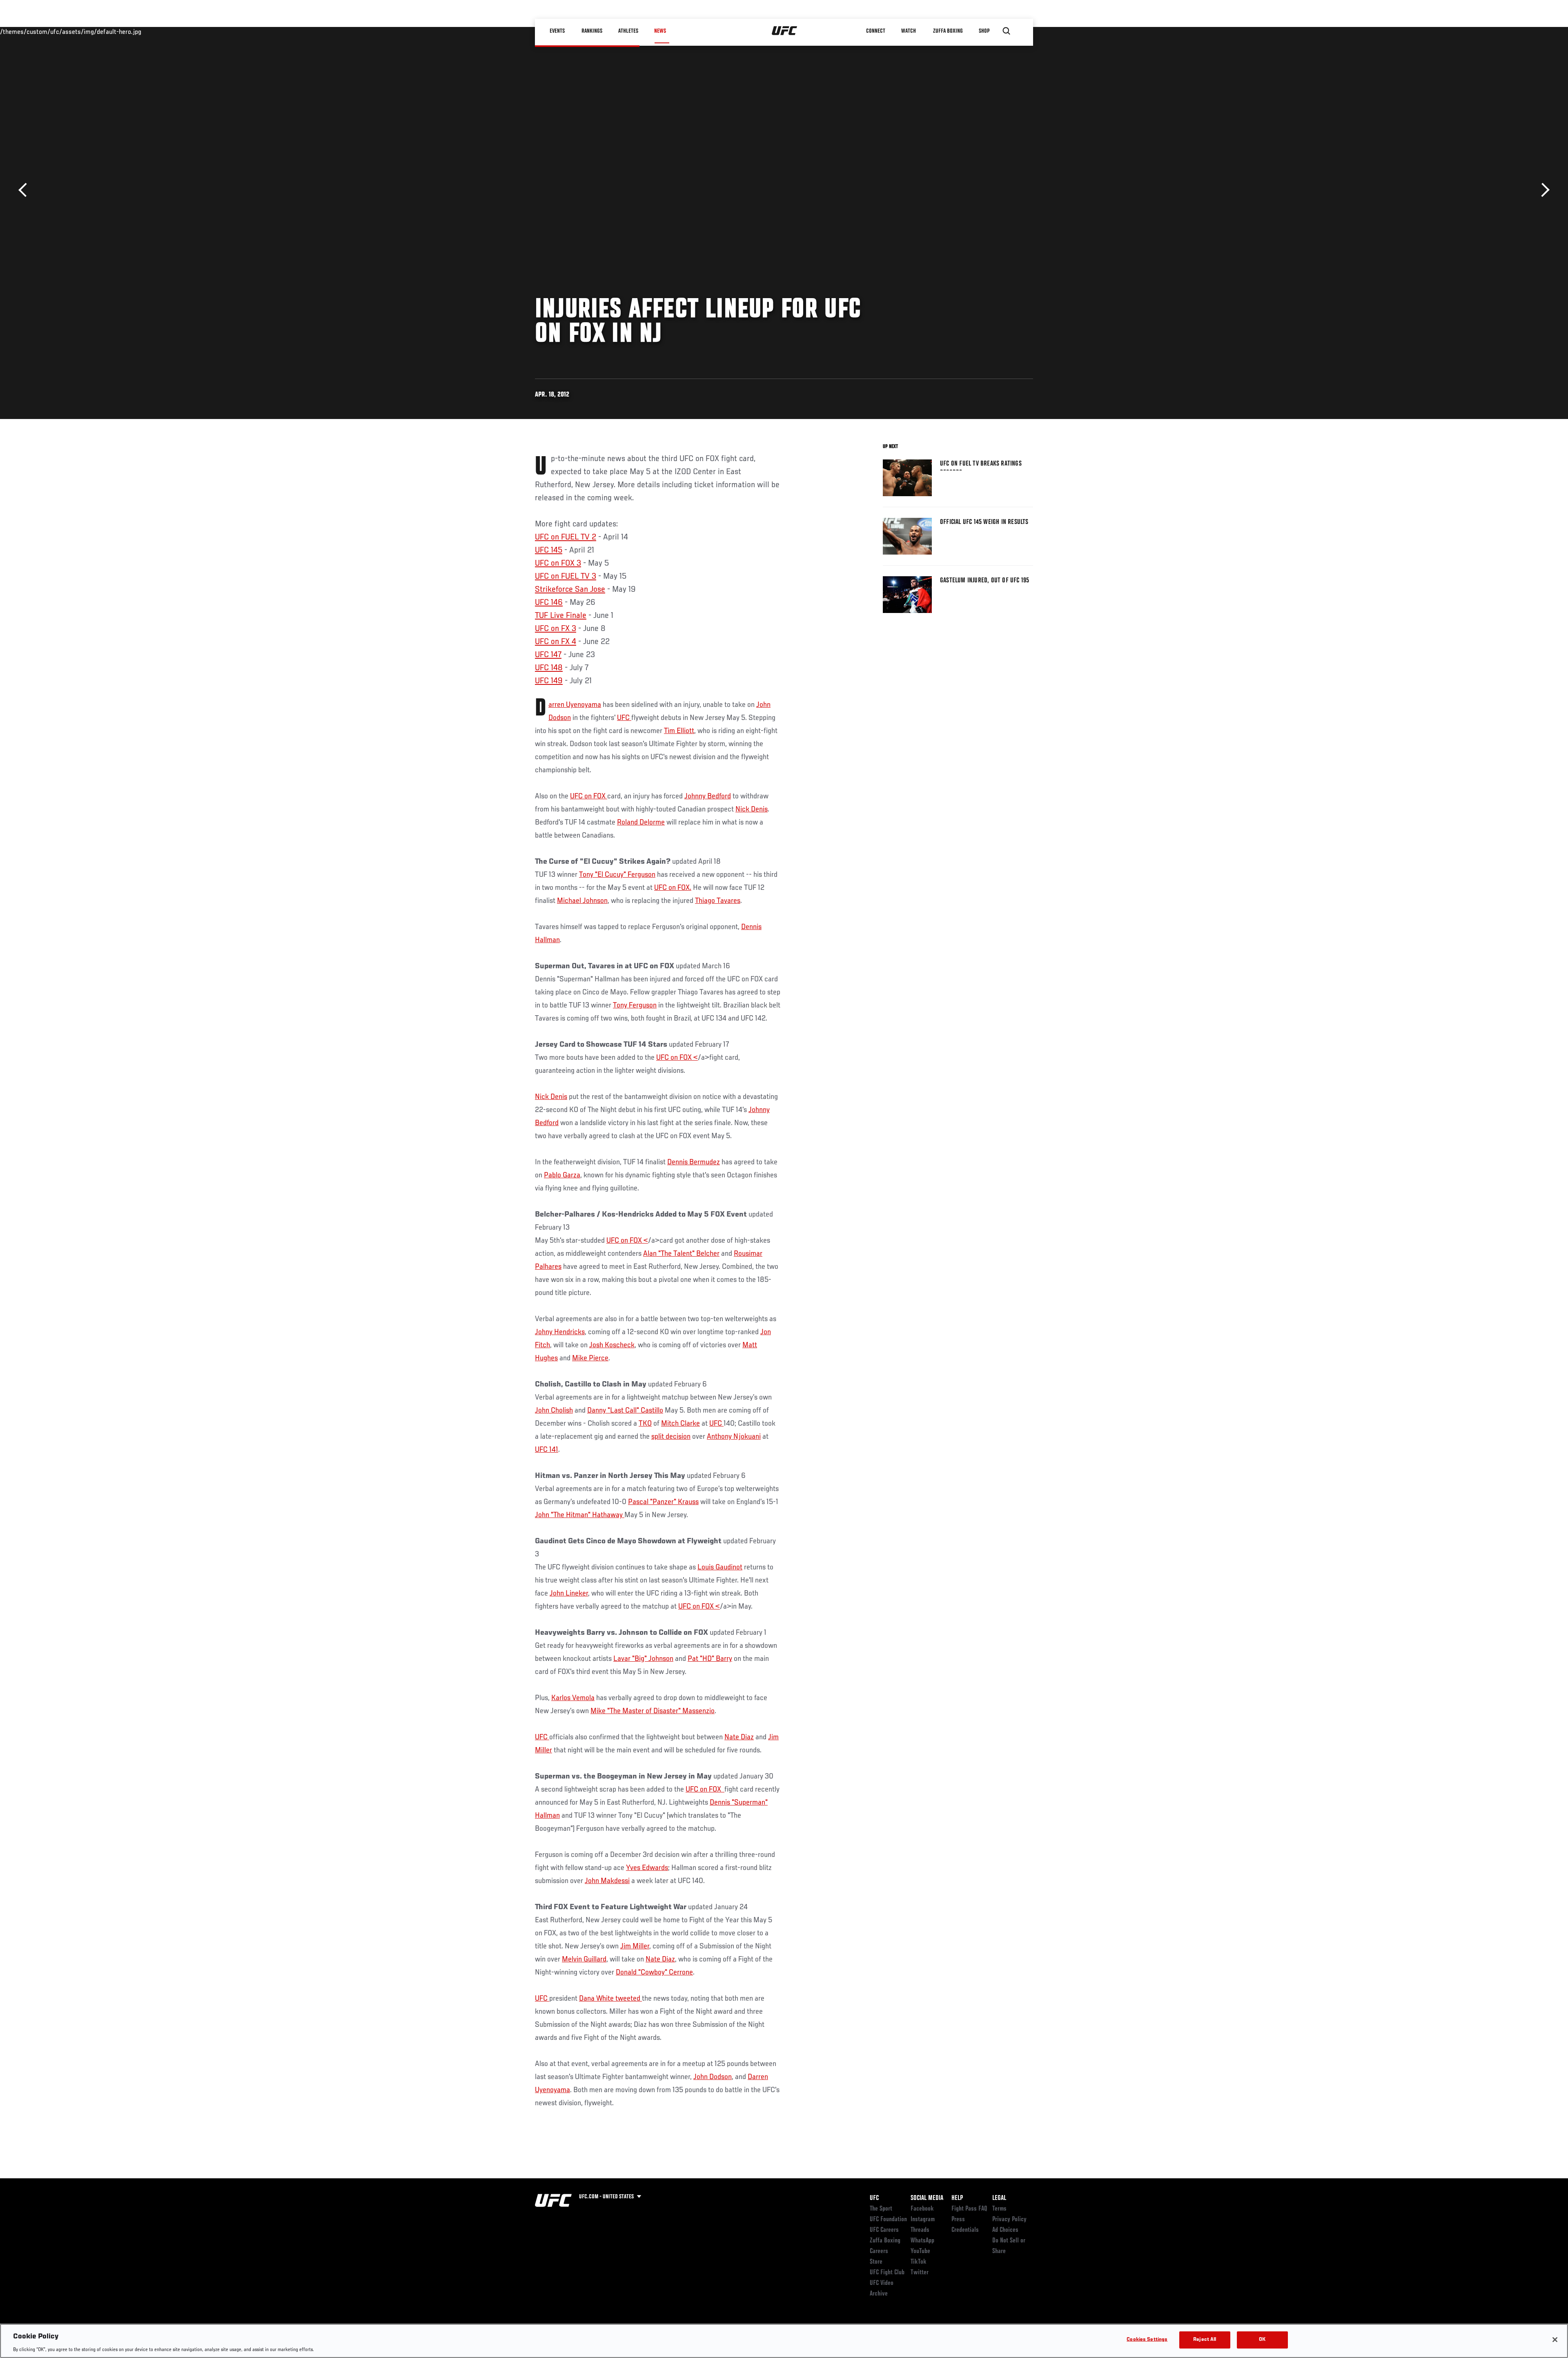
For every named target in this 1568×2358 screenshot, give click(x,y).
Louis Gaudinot (720, 1567)
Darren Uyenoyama (575, 705)
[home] (785, 31)
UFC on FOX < (677, 1058)
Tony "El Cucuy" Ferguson (617, 875)
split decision (671, 1437)
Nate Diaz (739, 1737)
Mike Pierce (590, 1358)
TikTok (919, 2262)
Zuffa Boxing (948, 31)
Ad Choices (1005, 2230)
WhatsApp (922, 2241)
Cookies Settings (1147, 2339)
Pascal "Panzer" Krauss (663, 1502)
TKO (645, 1424)
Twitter (920, 2273)
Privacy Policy (1009, 2220)
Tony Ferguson (635, 1005)
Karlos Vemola (573, 1698)
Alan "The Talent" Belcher (681, 1254)
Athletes (628, 31)
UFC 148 (549, 668)
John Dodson (713, 2077)
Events (557, 31)
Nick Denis (752, 809)
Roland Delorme (641, 822)
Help (957, 2198)
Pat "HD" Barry (710, 1659)
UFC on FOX (589, 796)
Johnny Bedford (708, 796)
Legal (999, 2198)
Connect (876, 31)
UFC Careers (884, 2230)
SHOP (984, 31)
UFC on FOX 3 (558, 564)
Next (1542, 190)
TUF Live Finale (561, 616)
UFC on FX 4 (556, 642)
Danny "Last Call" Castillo (625, 1411)
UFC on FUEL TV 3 (566, 577)
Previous (26, 190)
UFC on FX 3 (556, 629)
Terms (999, 2209)
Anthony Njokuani (734, 1437)
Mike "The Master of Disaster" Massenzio (653, 1711)
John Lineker (569, 1594)
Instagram (923, 2220)
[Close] (1555, 2340)
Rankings (592, 31)
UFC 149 (549, 681)
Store (876, 2262)
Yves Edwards (647, 1868)
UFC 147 (548, 655)
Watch (909, 31)
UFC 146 (549, 603)
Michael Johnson (582, 901)
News (660, 31)
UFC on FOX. (673, 888)
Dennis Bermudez (694, 1162)
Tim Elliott (679, 731)
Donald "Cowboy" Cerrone (654, 1972)
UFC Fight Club (887, 2273)
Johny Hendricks (560, 1332)
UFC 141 (547, 1450)
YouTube (920, 2251)
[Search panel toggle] (1007, 31)
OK (1262, 2339)
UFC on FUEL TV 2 (566, 537)
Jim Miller (635, 1946)
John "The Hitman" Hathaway (580, 1515)
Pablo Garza (562, 1175)
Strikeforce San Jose (570, 590)
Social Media (927, 2198)
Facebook (922, 2209)
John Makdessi (607, 1881)
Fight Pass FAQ (969, 2209)
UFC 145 (549, 550)
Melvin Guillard (584, 1959)
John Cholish (554, 1411)
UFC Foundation (888, 2220)
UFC (624, 718)
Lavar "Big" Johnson (643, 1659)
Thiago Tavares (718, 901)
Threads (920, 2230)
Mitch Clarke (680, 1424)
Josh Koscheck (612, 1345)
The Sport (881, 2209)
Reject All (1205, 2339)
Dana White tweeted (610, 1999)
